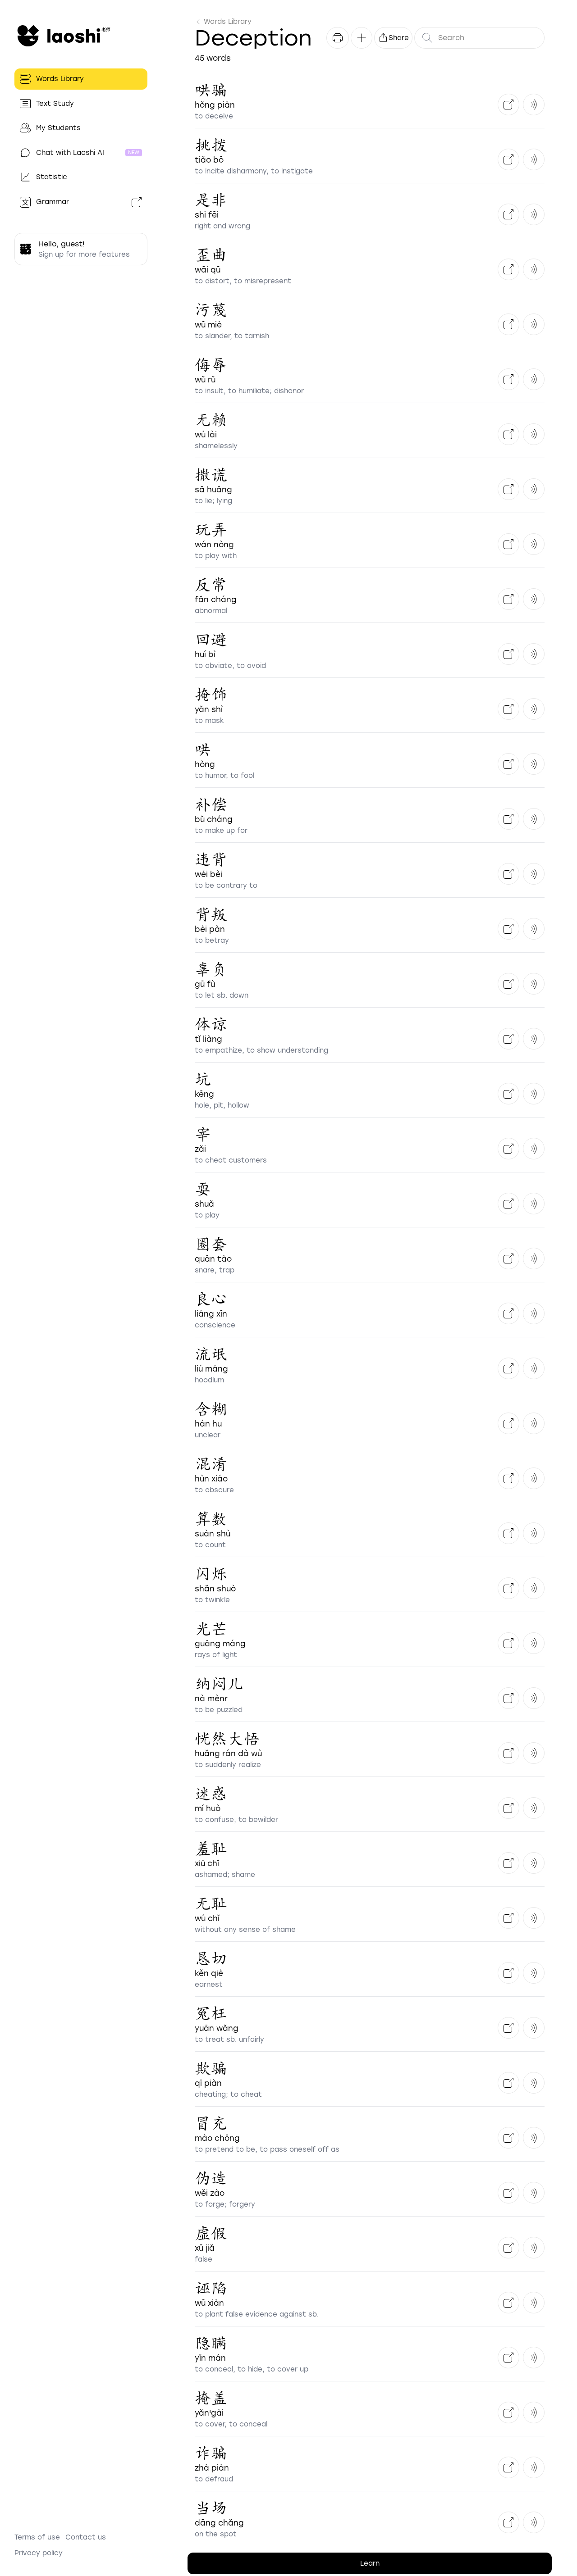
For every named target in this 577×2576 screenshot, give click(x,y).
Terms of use (37, 2537)
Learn (370, 2563)
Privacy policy (39, 2553)
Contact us (86, 2537)
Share (399, 38)
